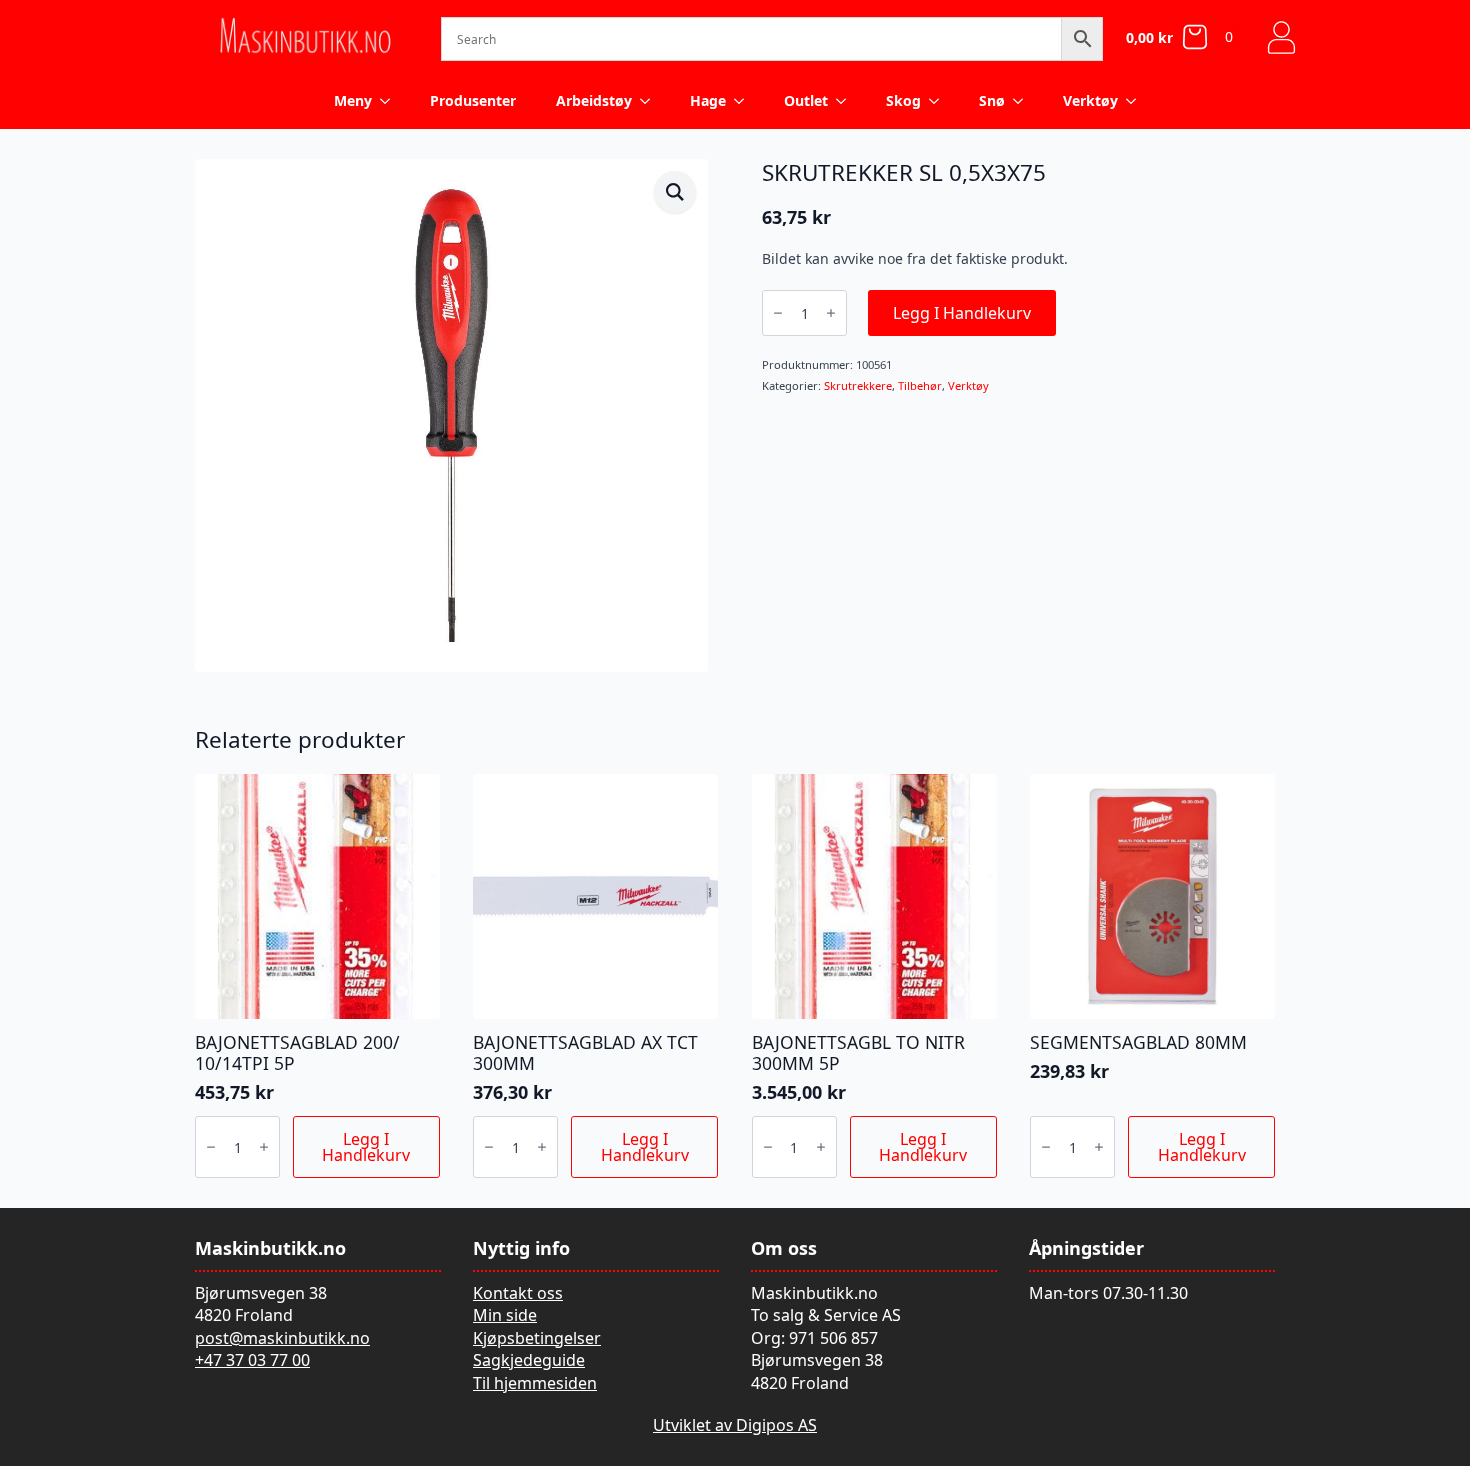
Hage (708, 100)
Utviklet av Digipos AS (735, 1425)
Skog (903, 100)
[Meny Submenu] (391, 101)
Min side (505, 1315)
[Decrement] (778, 313)
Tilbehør (920, 385)
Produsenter (473, 100)
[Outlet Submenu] (847, 101)
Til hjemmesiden (535, 1383)
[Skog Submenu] (940, 101)
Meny (353, 100)
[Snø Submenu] (1024, 101)
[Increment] (831, 313)
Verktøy (1090, 100)
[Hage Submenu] (745, 101)
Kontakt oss (518, 1293)
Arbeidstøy (594, 100)
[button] (675, 192)
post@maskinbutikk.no (282, 1338)
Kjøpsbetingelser (537, 1338)
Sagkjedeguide (529, 1360)
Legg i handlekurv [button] (366, 1147)
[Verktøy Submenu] (1137, 101)
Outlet (806, 100)
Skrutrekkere (858, 385)
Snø (992, 100)
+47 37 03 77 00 (252, 1360)
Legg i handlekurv (962, 313)
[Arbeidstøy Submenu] (651, 101)
